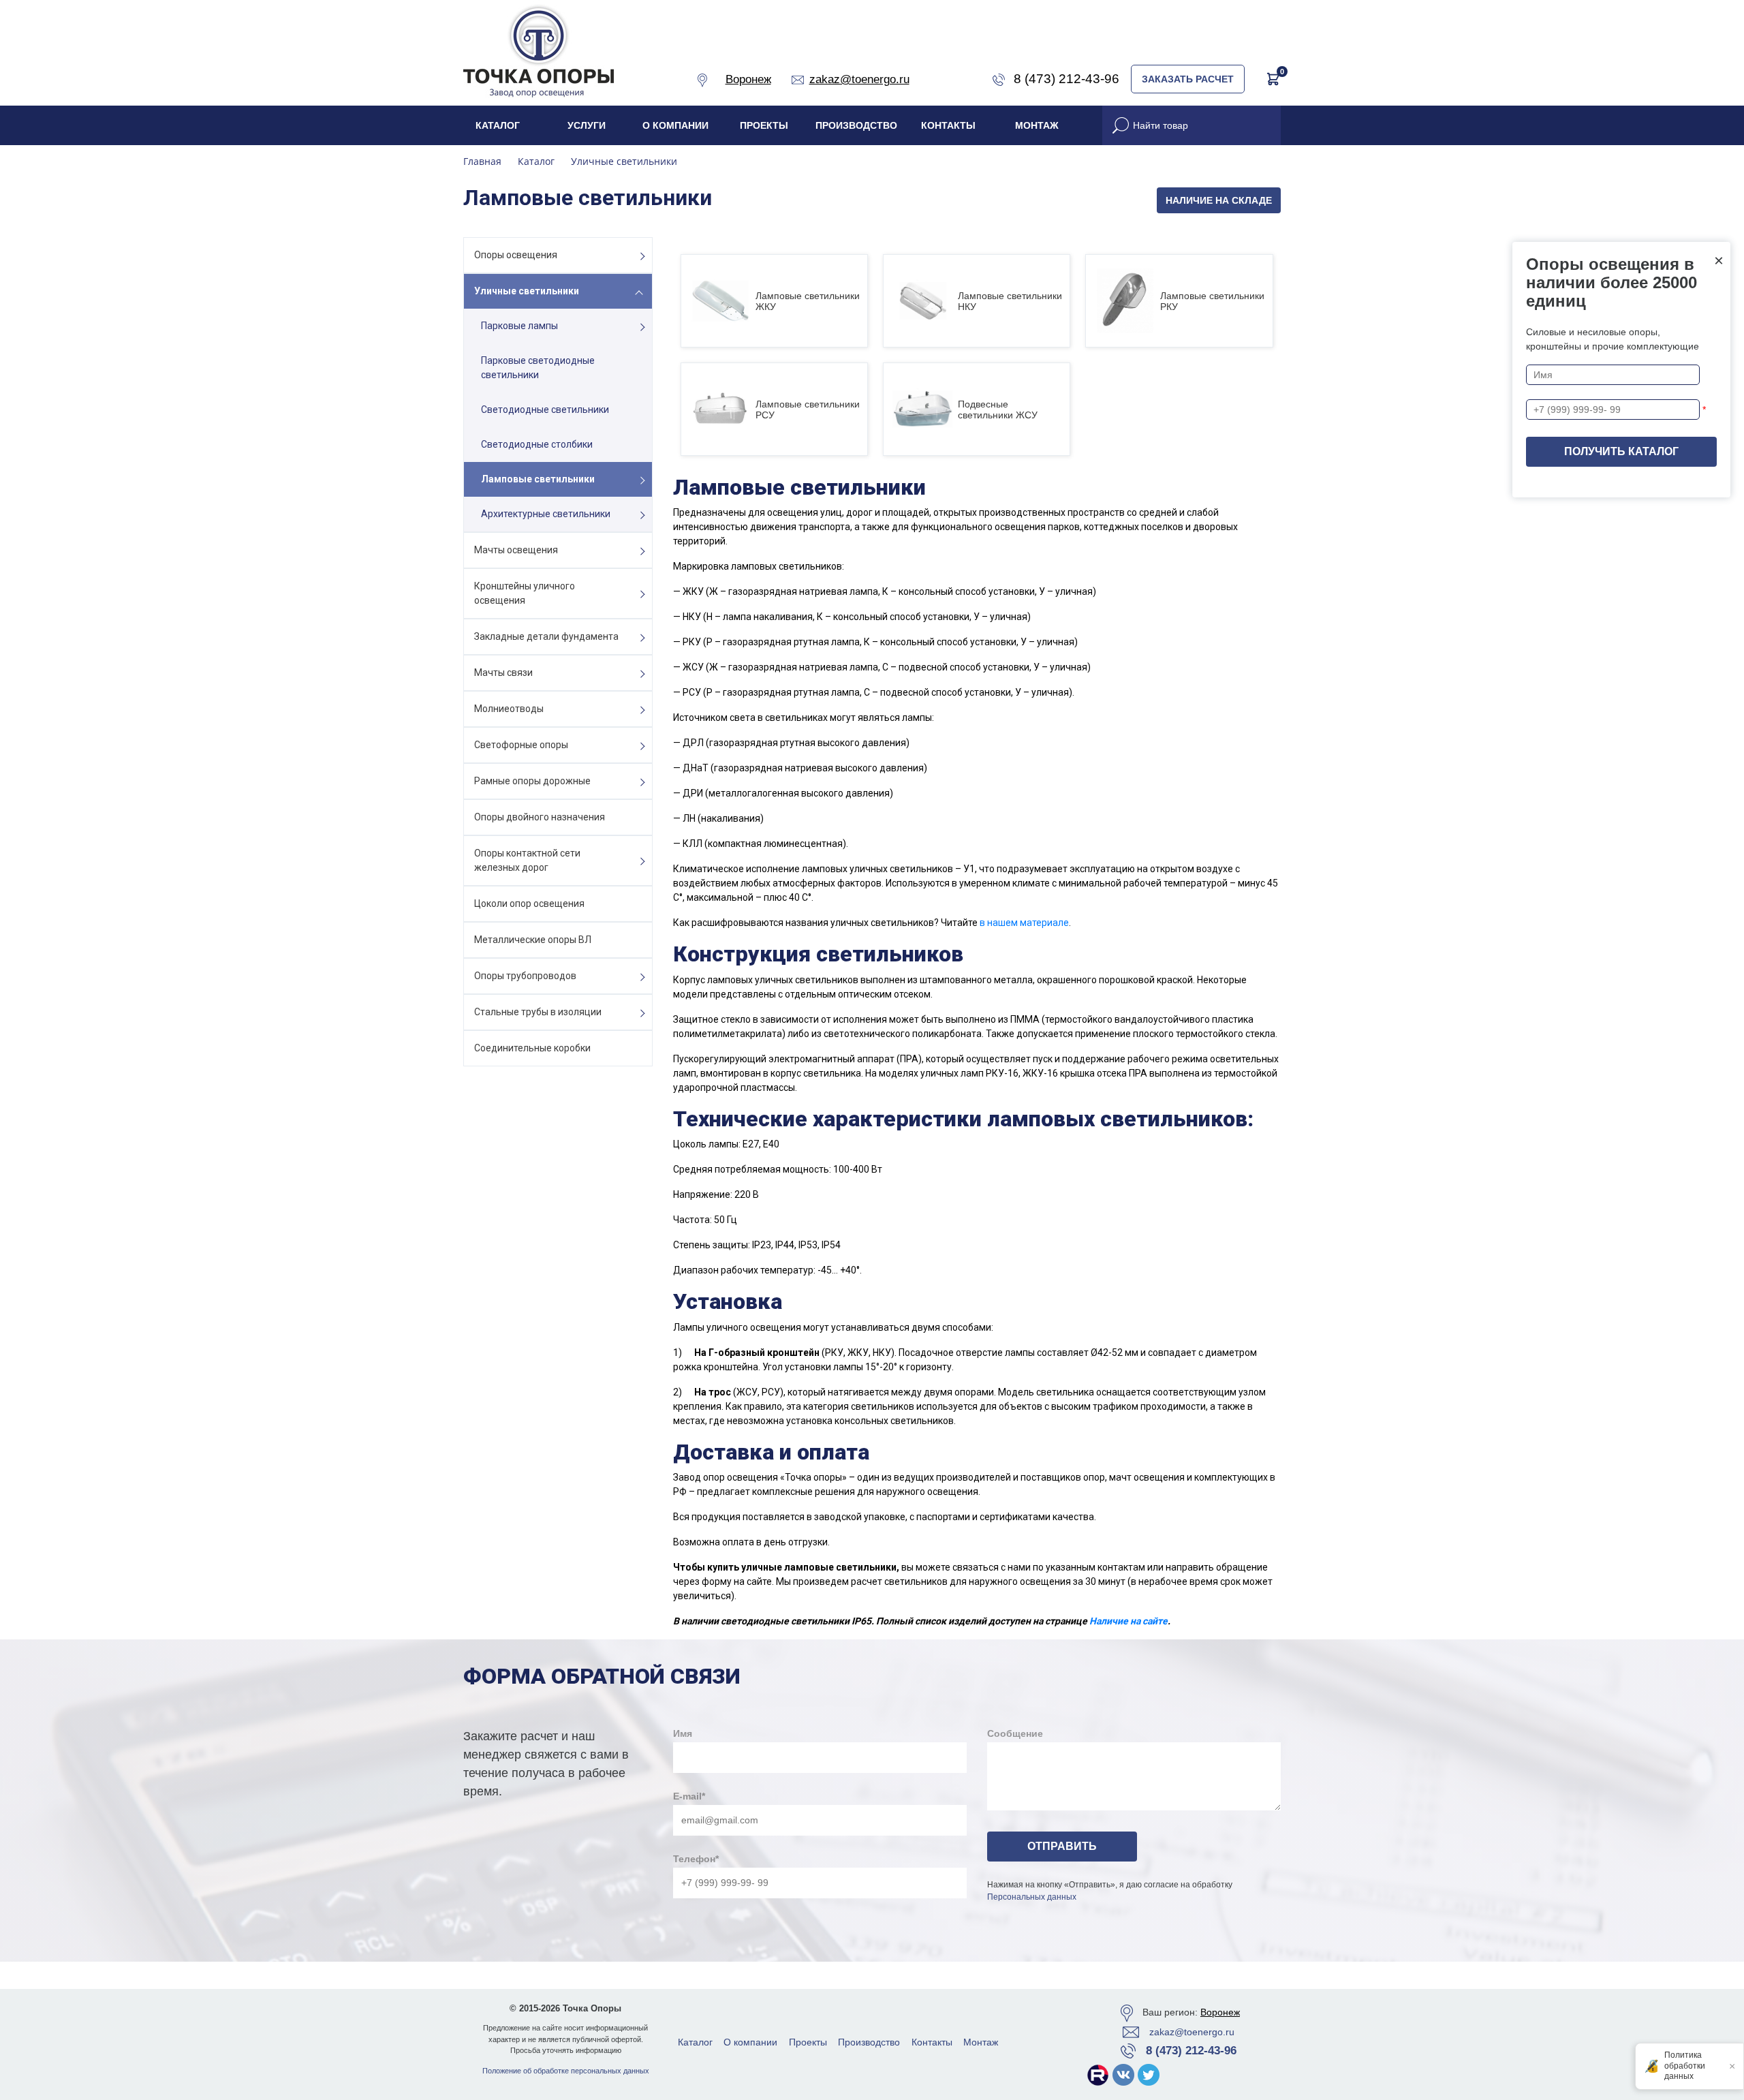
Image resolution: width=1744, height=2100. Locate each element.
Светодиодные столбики (537, 444)
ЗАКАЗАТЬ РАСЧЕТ (1188, 79)
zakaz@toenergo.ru (1192, 2032)
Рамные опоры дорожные (532, 781)
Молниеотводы (509, 709)
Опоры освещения (516, 255)
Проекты (764, 125)
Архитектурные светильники (546, 514)
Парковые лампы (519, 326)
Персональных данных (1032, 1897)
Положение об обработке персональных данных (566, 2071)
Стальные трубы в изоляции (538, 1012)
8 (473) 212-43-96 (1191, 2051)
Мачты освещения (516, 550)
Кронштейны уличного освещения (525, 593)
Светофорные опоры (521, 745)
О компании (675, 125)
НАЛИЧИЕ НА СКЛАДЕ (1219, 200)
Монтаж (1037, 125)
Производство (856, 125)
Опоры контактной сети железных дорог (527, 860)
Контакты (948, 125)
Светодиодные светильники (545, 410)
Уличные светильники (527, 291)
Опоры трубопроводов (525, 976)
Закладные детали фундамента (546, 636)
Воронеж (1220, 2012)
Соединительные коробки (532, 1048)
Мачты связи (503, 673)
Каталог (498, 125)
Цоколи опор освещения (529, 904)
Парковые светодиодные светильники (538, 368)
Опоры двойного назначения (540, 817)
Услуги (587, 125)
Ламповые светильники (538, 479)
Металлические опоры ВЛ (533, 940)
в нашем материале (1024, 923)
